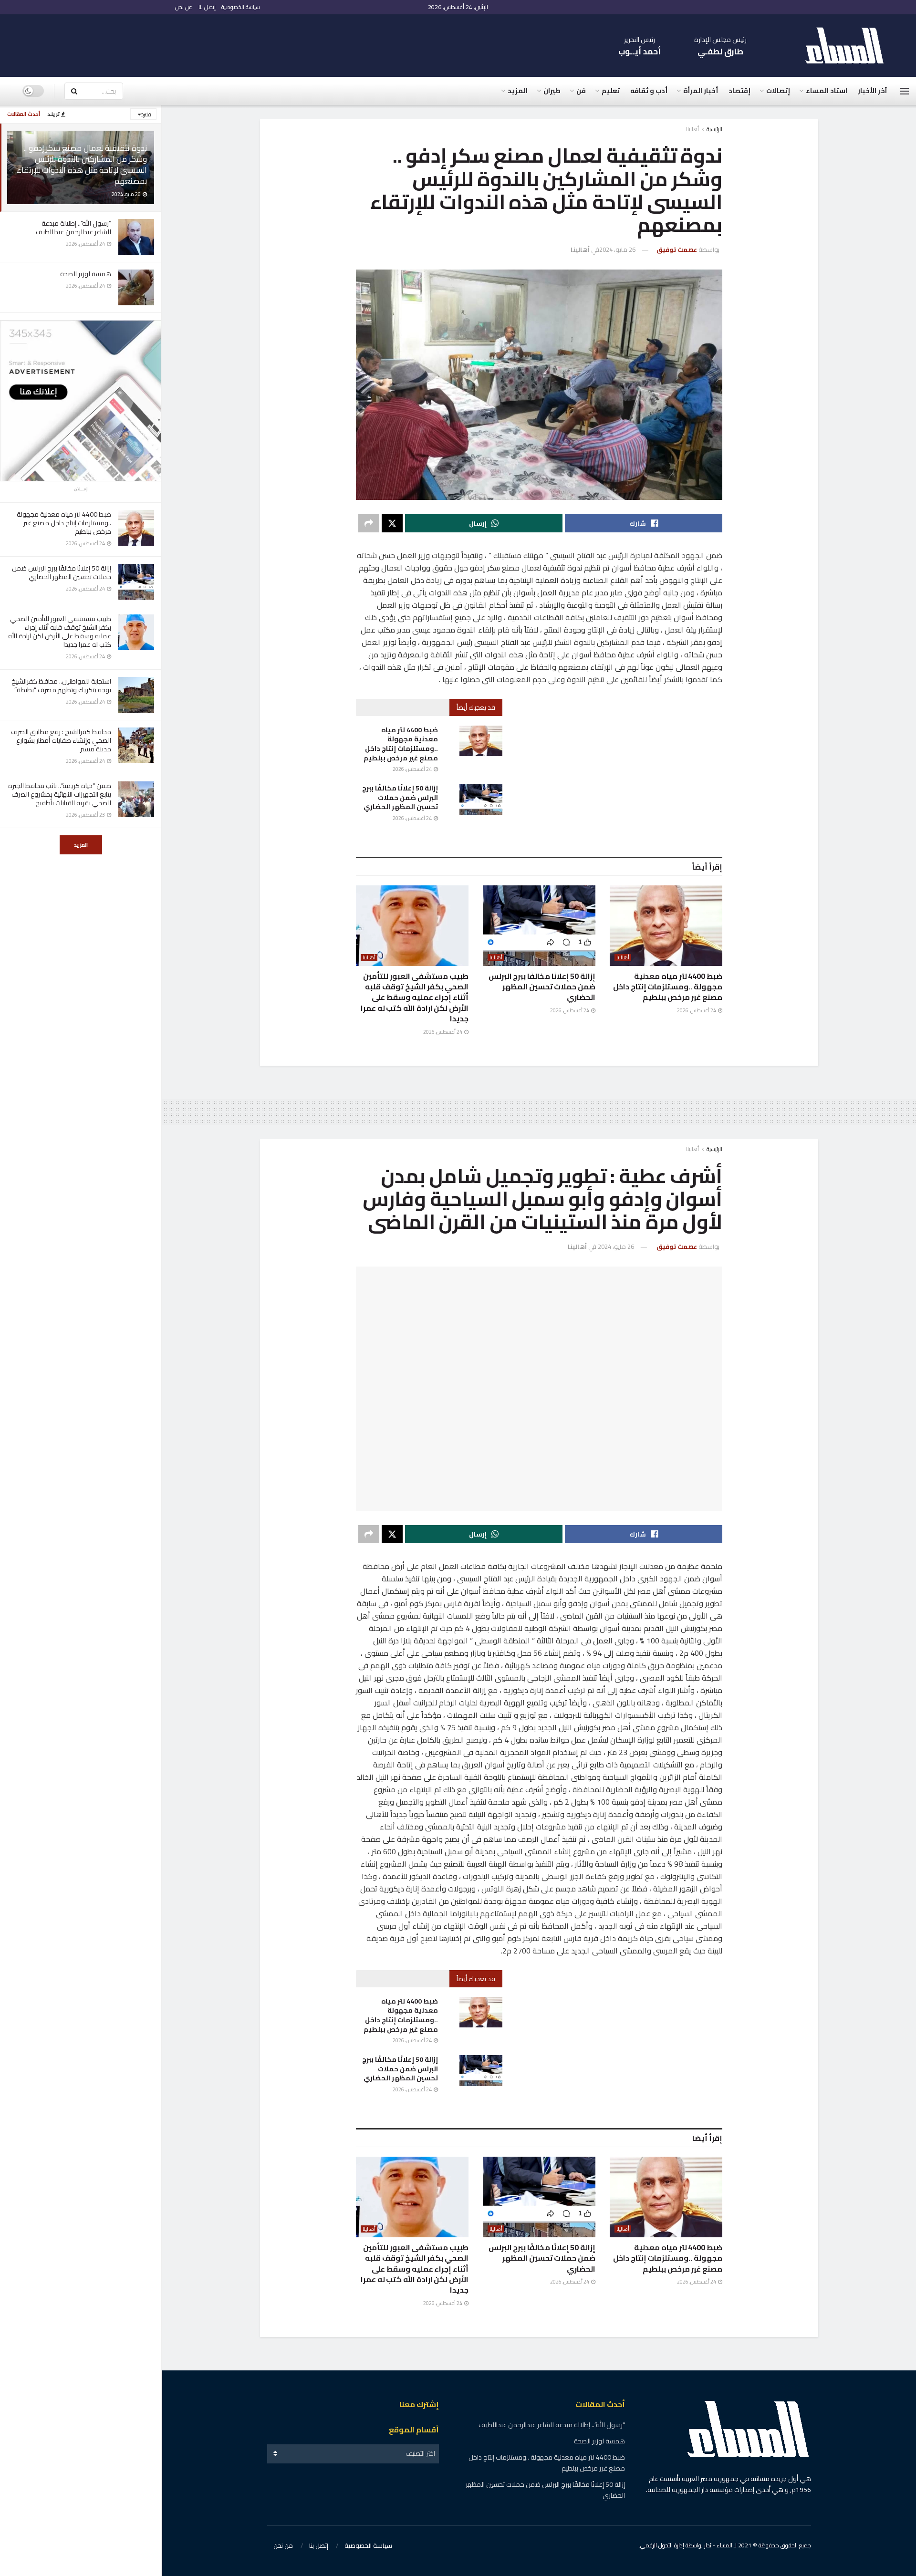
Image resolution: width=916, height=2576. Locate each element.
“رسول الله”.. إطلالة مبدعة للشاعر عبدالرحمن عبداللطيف (73, 228)
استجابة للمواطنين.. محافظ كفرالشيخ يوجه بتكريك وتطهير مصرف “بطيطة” (61, 686)
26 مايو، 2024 (617, 249)
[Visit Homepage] (849, 46)
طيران (552, 91)
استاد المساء (827, 91)
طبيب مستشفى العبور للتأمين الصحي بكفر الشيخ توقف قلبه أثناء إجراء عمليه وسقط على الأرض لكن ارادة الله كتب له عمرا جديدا (60, 632)
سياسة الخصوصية (241, 7)
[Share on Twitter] (392, 523)
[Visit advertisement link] (81, 401)
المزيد (81, 845)
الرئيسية (714, 129)
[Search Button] (74, 91)
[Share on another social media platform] (369, 523)
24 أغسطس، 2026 (413, 769)
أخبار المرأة (701, 91)
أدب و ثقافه (649, 91)
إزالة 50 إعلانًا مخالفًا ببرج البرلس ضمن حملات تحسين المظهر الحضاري (62, 572)
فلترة (146, 114)
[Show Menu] (905, 91)
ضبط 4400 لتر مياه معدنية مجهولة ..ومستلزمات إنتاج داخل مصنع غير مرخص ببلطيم (64, 523)
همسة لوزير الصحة (86, 274)
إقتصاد (739, 91)
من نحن (184, 7)
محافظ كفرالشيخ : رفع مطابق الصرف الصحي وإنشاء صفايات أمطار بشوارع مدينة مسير (61, 740)
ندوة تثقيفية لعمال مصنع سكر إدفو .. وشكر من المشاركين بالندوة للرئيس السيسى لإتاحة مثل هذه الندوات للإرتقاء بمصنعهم (82, 164)
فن (581, 91)
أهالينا (692, 129)
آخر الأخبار (872, 91)
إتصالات (778, 91)
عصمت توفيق (677, 249)
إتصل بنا (207, 7)
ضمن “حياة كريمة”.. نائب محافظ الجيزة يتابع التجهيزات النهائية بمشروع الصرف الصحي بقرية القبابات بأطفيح (60, 794)
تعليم (611, 91)
